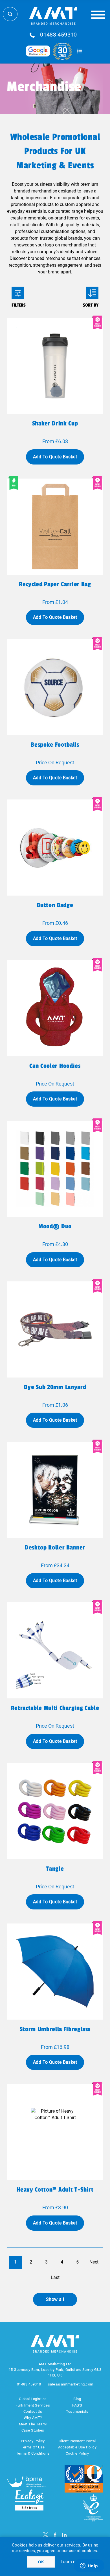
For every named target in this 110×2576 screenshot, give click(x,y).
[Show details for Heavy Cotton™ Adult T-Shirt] (55, 2132)
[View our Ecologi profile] (29, 2500)
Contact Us (33, 2411)
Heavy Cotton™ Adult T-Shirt (55, 2190)
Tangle (55, 1869)
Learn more (72, 2562)
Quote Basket (80, 51)
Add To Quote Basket (55, 457)
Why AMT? (33, 2418)
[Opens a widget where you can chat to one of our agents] (89, 2566)
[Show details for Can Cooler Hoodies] (55, 1008)
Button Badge (55, 905)
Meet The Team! (33, 2424)
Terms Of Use (33, 2447)
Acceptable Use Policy (77, 2447)
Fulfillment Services (33, 2405)
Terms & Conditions (33, 2453)
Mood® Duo (55, 1226)
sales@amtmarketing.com (71, 2384)
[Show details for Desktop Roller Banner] (55, 1490)
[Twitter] (46, 2535)
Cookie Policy (77, 2453)
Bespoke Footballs (55, 745)
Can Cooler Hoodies (55, 1066)
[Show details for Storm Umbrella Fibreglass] (55, 1972)
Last (55, 2277)
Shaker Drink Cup (55, 423)
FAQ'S (77, 2405)
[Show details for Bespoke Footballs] (55, 687)
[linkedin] (64, 2535)
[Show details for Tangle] (55, 1811)
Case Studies (33, 2430)
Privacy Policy (33, 2441)
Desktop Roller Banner (55, 1548)
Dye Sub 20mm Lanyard (55, 1387)
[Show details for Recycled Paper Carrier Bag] (55, 527)
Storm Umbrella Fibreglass (55, 2029)
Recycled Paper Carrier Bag (55, 584)
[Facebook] (55, 2535)
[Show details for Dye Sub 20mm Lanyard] (55, 1329)
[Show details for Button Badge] (55, 848)
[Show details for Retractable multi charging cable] (55, 1650)
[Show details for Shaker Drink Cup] (55, 366)
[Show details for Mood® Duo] (55, 1169)
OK (41, 2562)
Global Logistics (33, 2399)
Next (94, 2262)
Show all (55, 2299)
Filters (18, 293)
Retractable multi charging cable (55, 1708)
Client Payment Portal (77, 2441)
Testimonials (77, 2411)
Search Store (10, 14)
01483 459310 (59, 35)
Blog (77, 2399)
